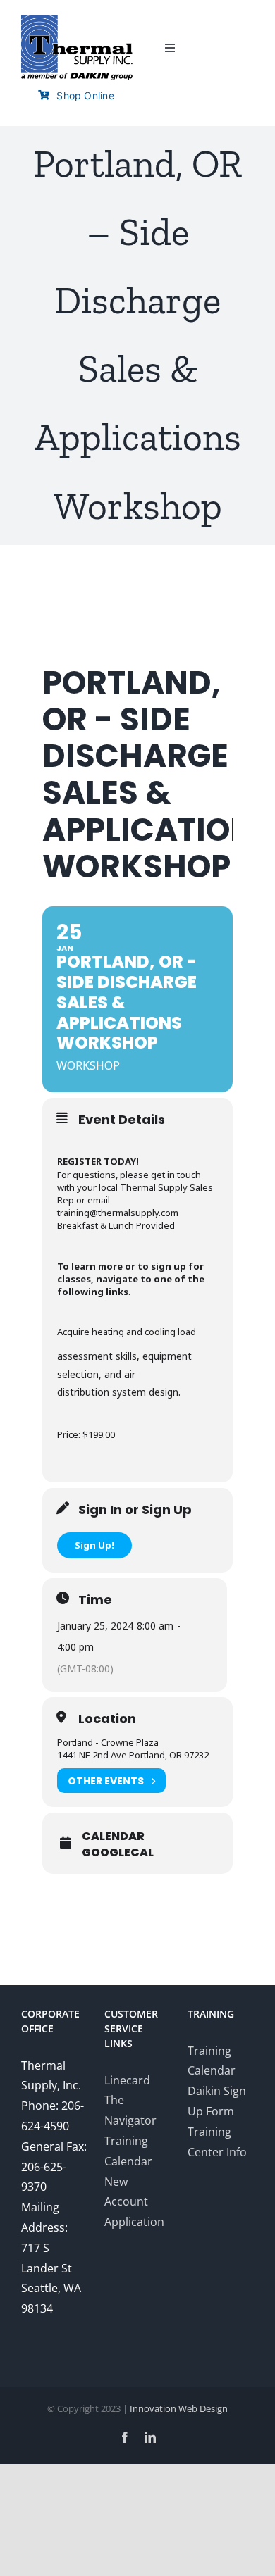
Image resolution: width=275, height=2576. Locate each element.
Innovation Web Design (179, 2408)
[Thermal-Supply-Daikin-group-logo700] (77, 21)
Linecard (127, 2080)
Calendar (113, 1837)
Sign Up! (94, 1545)
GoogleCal (118, 1853)
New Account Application (134, 2202)
